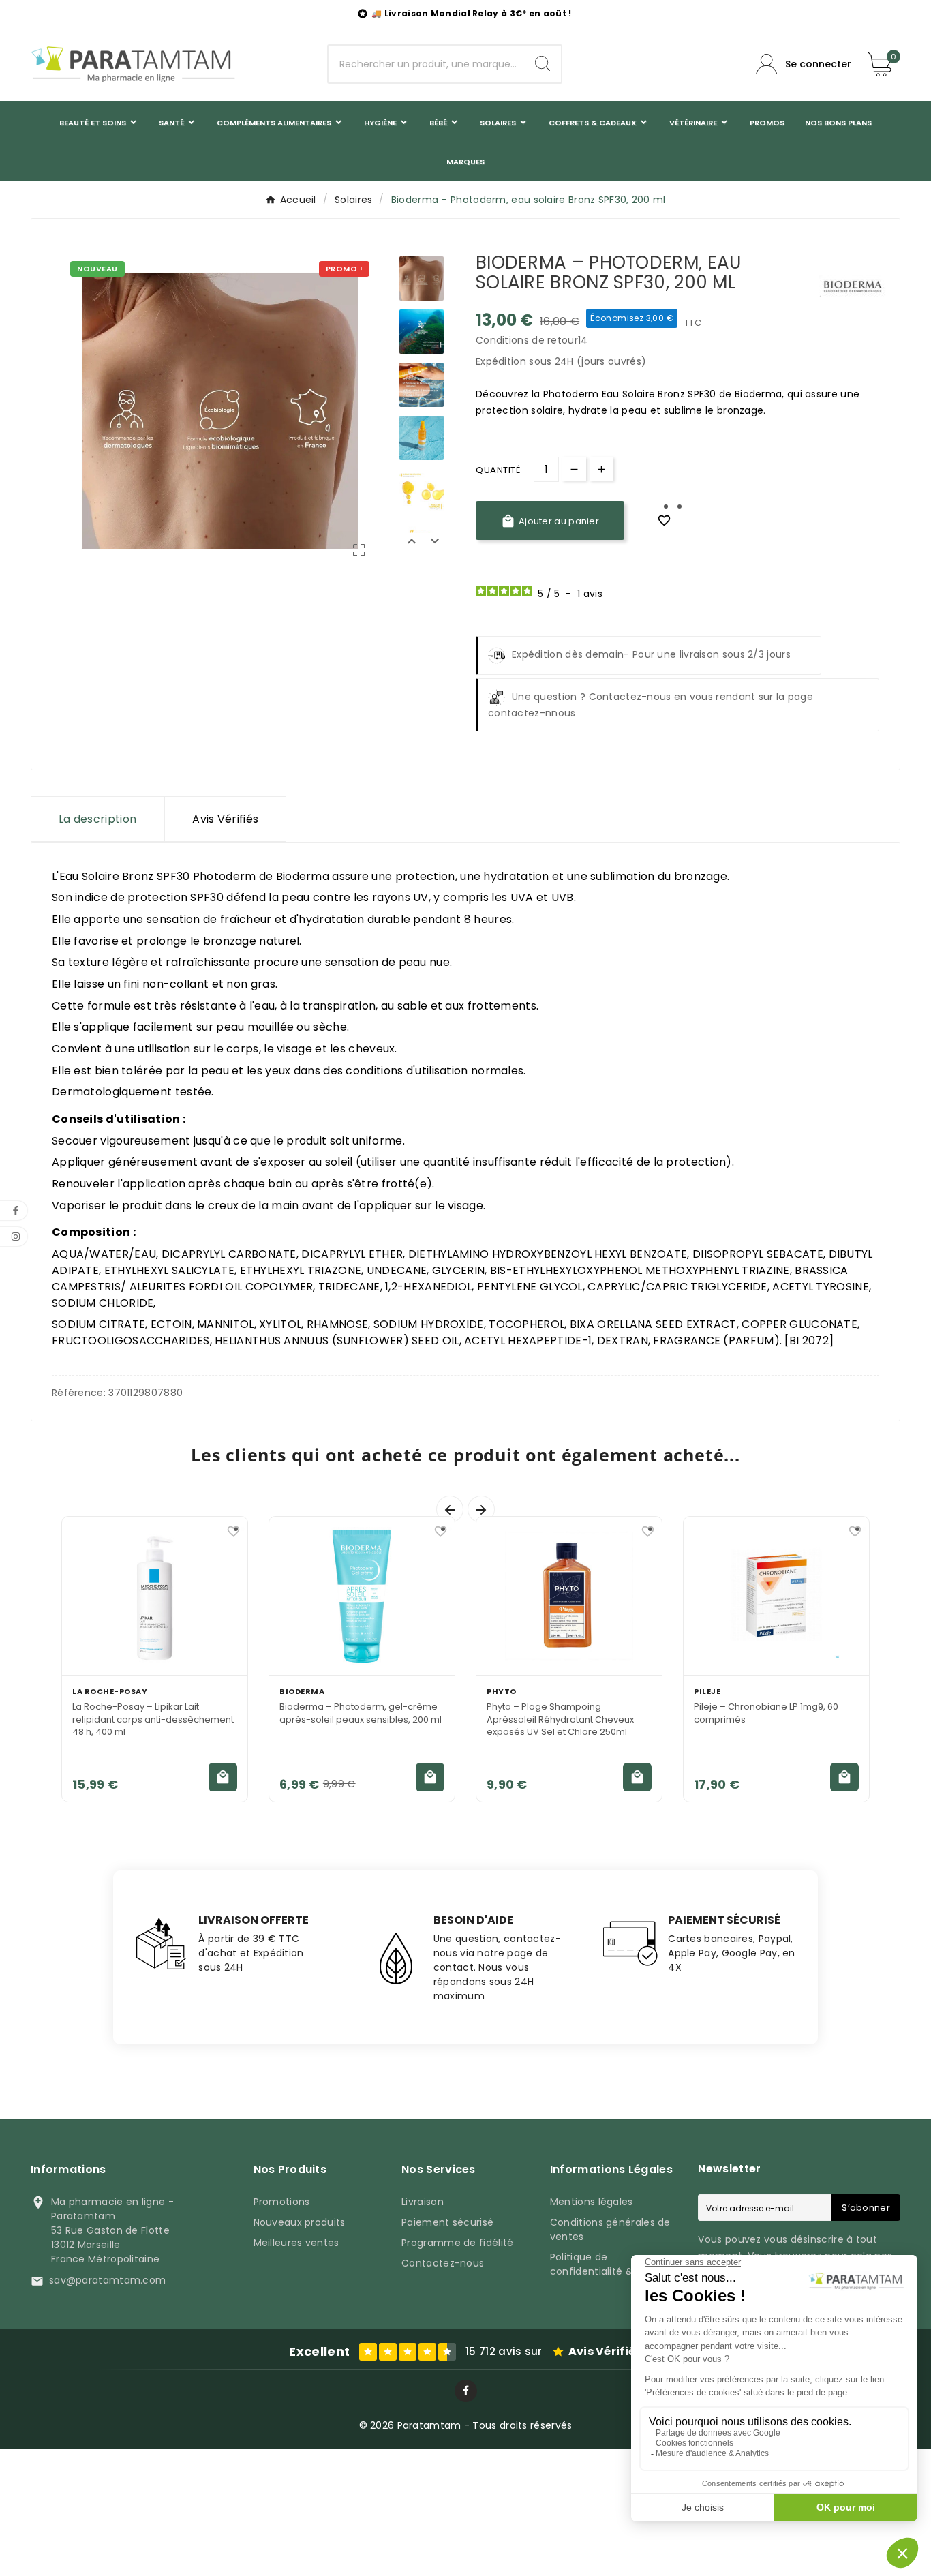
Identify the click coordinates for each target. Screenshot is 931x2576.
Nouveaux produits (300, 2222)
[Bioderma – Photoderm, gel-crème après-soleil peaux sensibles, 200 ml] (362, 1596)
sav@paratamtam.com (107, 2280)
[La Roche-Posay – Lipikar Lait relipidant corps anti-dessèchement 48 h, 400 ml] (155, 1596)
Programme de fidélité (457, 2243)
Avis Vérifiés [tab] (225, 819)
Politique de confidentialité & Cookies (613, 2264)
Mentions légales (592, 2202)
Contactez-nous (443, 2263)
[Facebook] (466, 2391)
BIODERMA (302, 1691)
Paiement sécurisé (447, 2222)
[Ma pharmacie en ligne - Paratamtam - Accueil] (133, 64)
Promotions (282, 2202)
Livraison (423, 2202)
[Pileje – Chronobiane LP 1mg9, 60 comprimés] (776, 1596)
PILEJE (707, 1691)
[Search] (543, 63)
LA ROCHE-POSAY (110, 1691)
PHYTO (502, 1691)
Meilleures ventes (296, 2243)
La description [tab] (97, 819)
